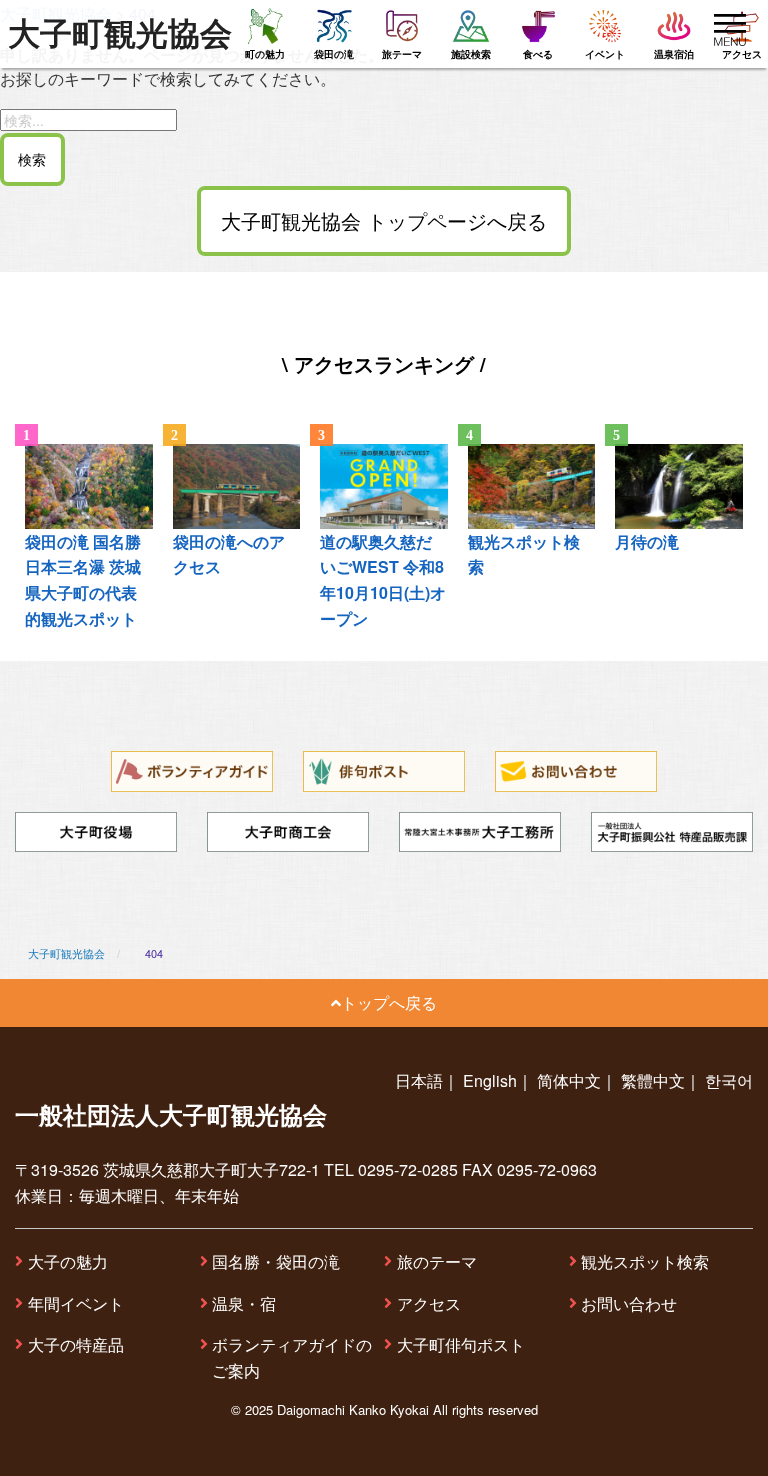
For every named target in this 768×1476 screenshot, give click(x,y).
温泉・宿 (244, 1303)
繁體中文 (653, 1080)
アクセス (429, 1303)
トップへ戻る (389, 1002)
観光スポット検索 (645, 1261)
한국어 (729, 1080)
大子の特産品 (76, 1344)
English (490, 1080)
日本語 (419, 1080)
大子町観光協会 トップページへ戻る (384, 220)
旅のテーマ (437, 1261)
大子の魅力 (68, 1261)
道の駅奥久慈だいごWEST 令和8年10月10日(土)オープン (383, 580)
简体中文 (569, 1080)
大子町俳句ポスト (461, 1344)
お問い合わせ (629, 1303)
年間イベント (76, 1303)
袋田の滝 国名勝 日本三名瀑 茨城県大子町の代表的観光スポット (83, 580)
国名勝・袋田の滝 (276, 1261)
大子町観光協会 (120, 34)
